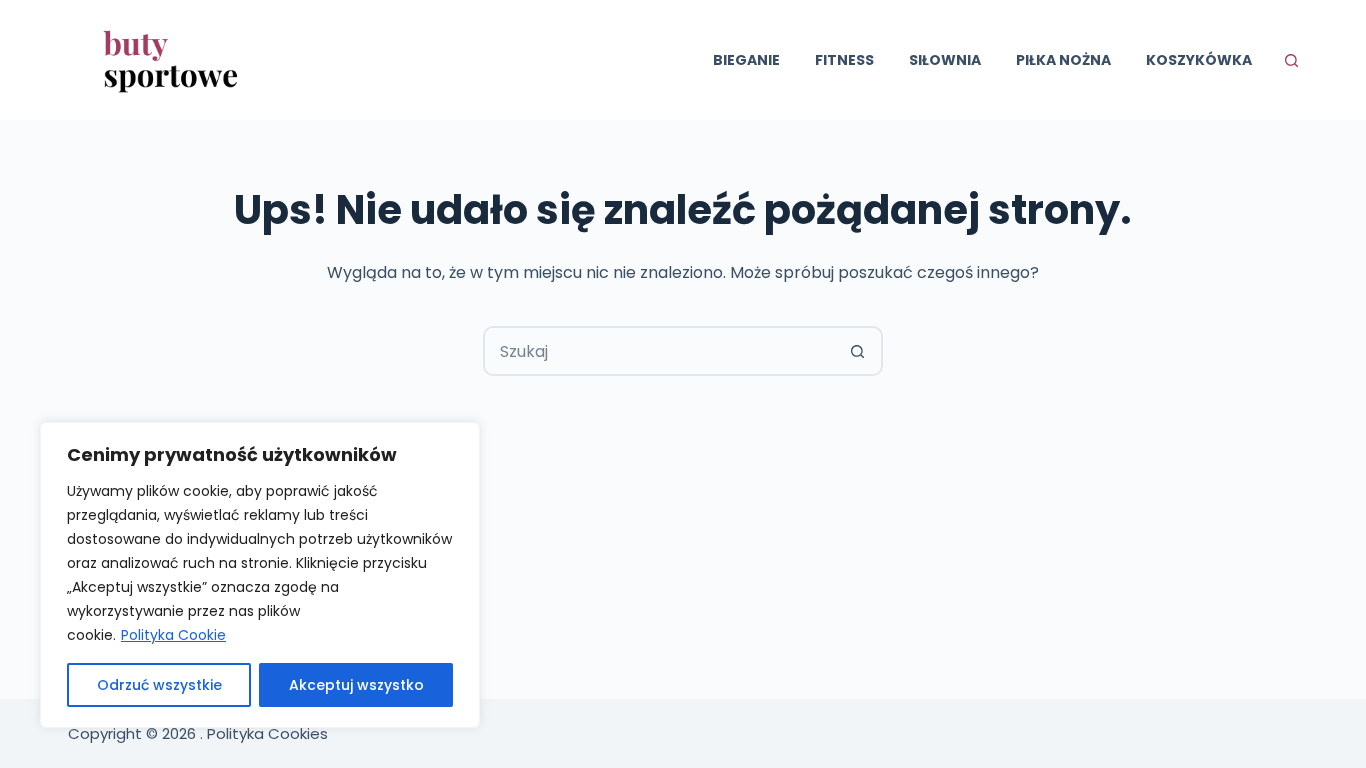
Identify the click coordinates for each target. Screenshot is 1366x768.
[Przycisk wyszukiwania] (858, 351)
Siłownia (945, 60)
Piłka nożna (1063, 60)
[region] (260, 575)
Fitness (844, 60)
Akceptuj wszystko (356, 685)
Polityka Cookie (173, 635)
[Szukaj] (1291, 60)
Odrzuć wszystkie (159, 685)
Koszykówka (1199, 60)
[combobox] (660, 351)
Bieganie (746, 60)
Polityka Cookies (267, 733)
